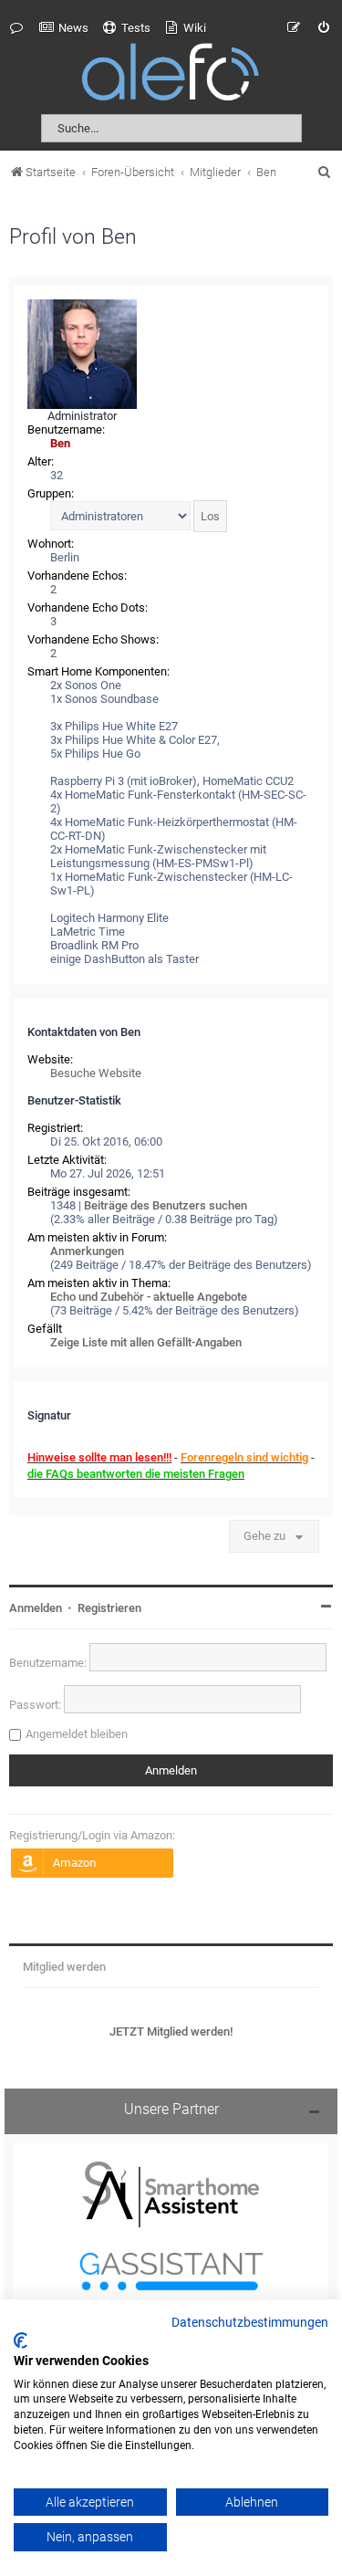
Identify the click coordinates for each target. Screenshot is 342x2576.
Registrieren (109, 1608)
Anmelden (36, 1608)
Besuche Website (96, 1073)
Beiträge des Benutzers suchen (166, 1205)
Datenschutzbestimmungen (250, 2323)
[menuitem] (64, 28)
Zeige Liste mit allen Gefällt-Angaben (146, 1342)
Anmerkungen (87, 1251)
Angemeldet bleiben (77, 1734)
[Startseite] (171, 75)
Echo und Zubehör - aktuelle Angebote (149, 1297)
